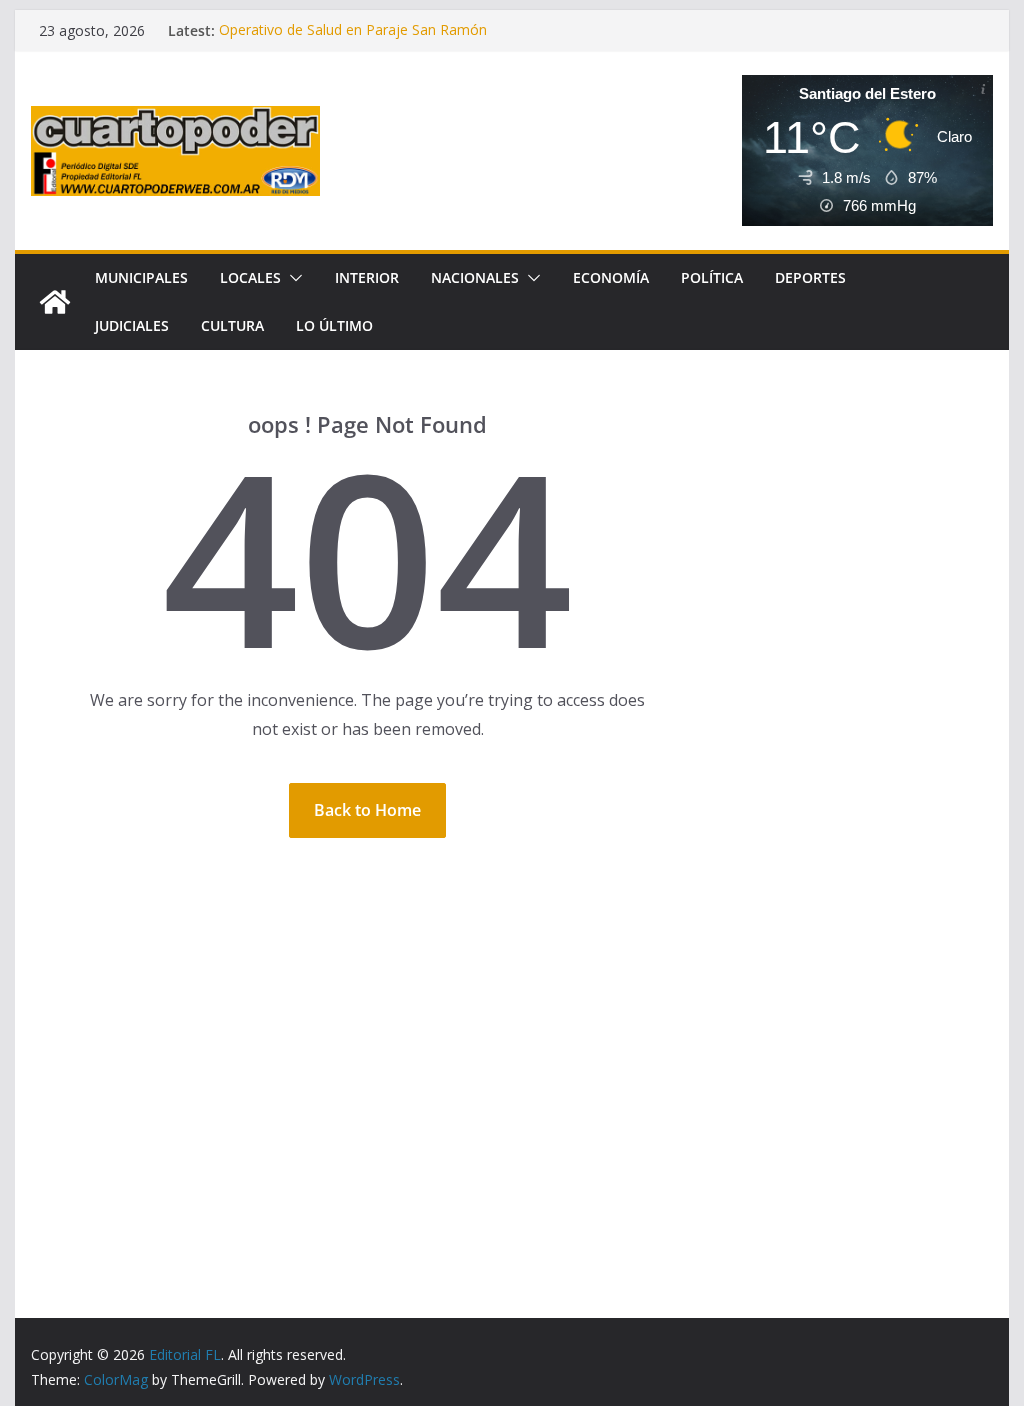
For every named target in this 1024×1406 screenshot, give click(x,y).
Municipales (141, 277)
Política (712, 277)
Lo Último (334, 325)
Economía (611, 277)
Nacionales (475, 277)
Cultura (232, 325)
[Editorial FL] (55, 302)
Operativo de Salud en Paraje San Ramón (353, 30)
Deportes (810, 277)
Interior (367, 277)
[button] (292, 278)
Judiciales (132, 325)
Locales (250, 277)
